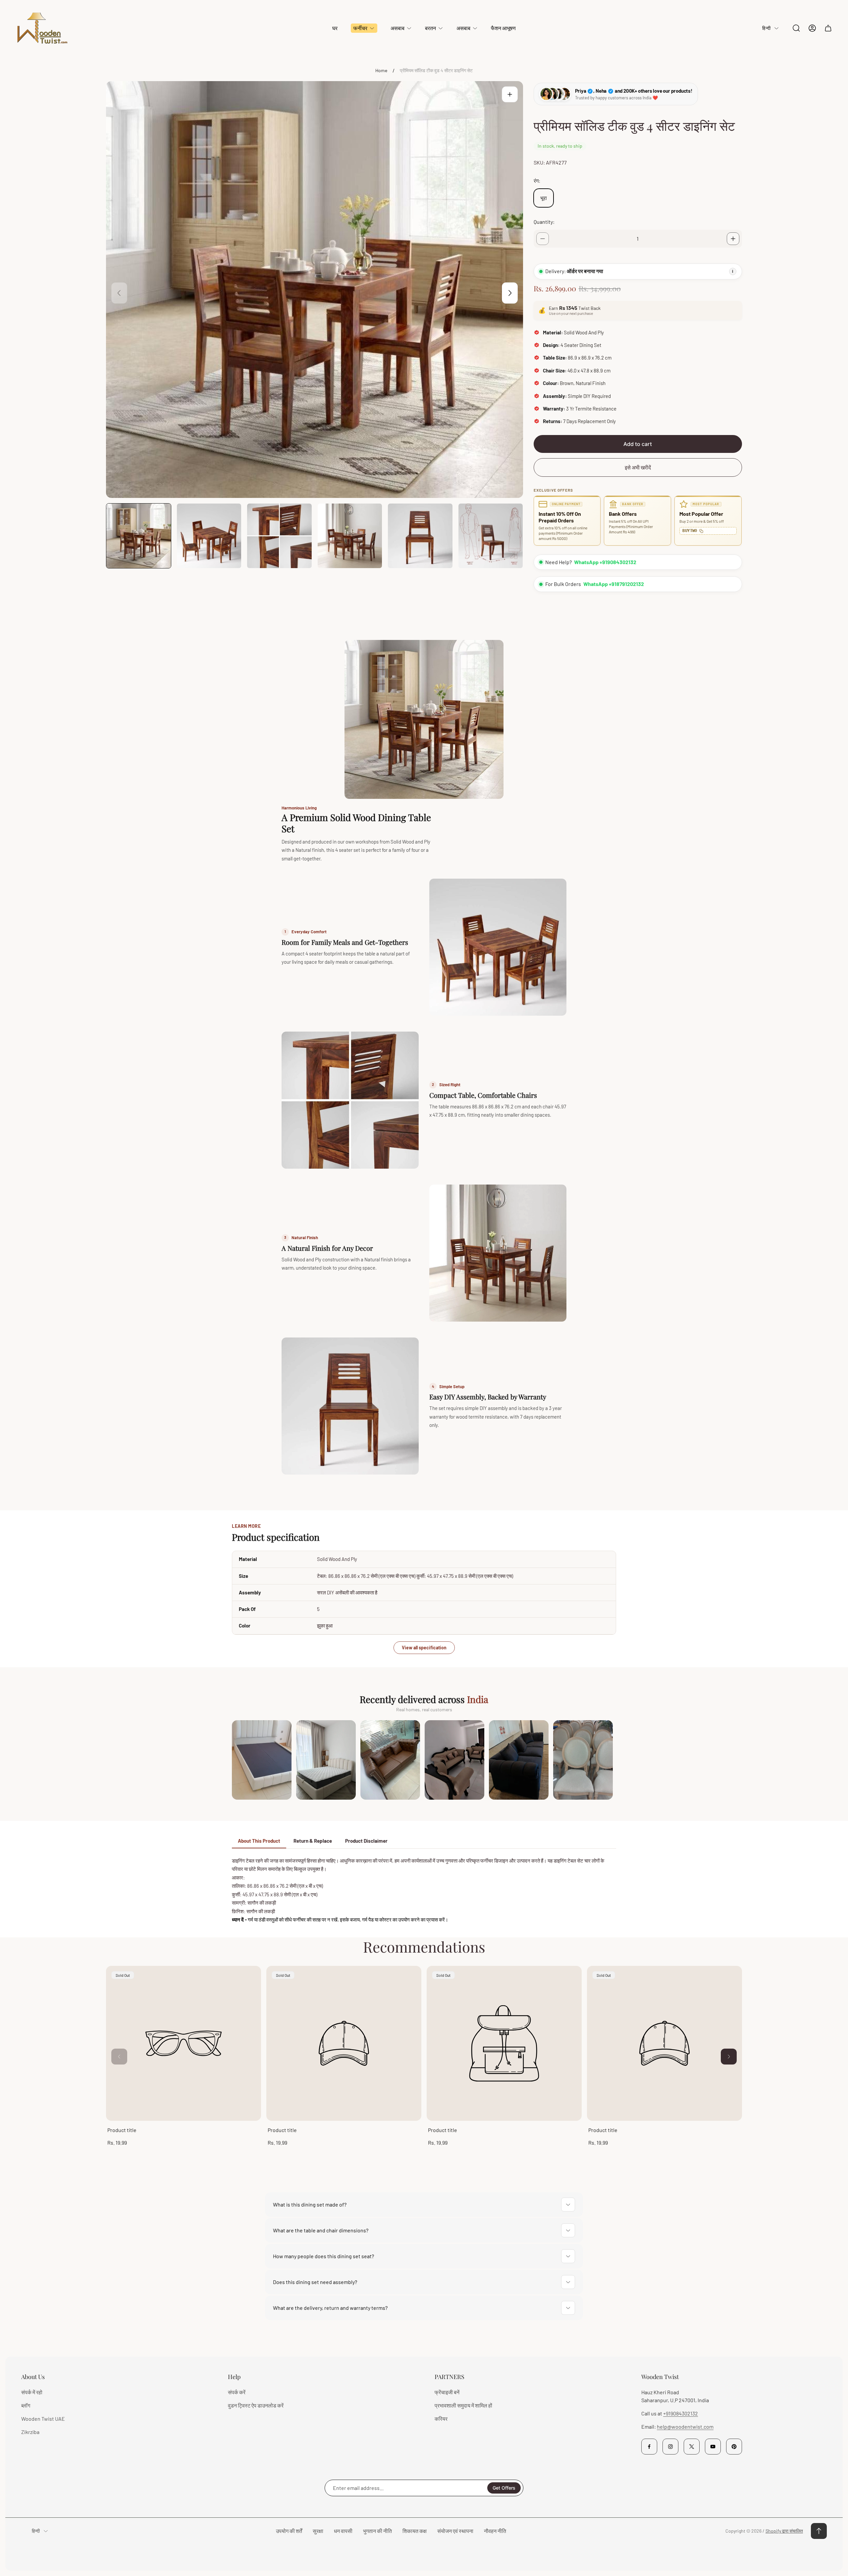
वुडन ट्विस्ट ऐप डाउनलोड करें (256, 2405)
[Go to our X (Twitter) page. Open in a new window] (692, 2447)
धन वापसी (343, 2531)
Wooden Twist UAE (43, 2419)
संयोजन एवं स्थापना (455, 2531)
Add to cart (638, 444)
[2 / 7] (209, 536)
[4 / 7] (350, 536)
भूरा (544, 198)
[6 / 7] (491, 536)
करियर (441, 2419)
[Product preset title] (184, 2043)
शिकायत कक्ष (415, 2531)
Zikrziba (30, 2432)
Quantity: (544, 222)
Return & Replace (313, 1841)
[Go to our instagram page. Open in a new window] (670, 2447)
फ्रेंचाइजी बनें (447, 2392)
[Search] (796, 28)
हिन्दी (766, 28)
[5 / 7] (420, 536)
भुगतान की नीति (377, 2531)
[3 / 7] (279, 536)
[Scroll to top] (819, 2531)
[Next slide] (510, 293)
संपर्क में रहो (32, 2392)
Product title (122, 2130)
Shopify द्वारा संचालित (784, 2531)
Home (381, 70)
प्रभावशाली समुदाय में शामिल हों (463, 2405)
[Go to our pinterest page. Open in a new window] (734, 2447)
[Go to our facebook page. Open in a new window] (649, 2447)
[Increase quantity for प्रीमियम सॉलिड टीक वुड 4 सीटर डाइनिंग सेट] (733, 239)
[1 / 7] (139, 536)
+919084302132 (681, 2413)
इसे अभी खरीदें (638, 467)
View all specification (424, 1648)
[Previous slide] (119, 293)
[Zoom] (510, 94)
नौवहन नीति (495, 2531)
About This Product (259, 1841)
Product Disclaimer (366, 1841)
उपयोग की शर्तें (289, 2531)
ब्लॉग (26, 2405)
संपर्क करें (237, 2392)
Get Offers (504, 2488)
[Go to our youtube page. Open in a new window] (713, 2447)
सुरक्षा (318, 2531)
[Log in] (812, 28)
